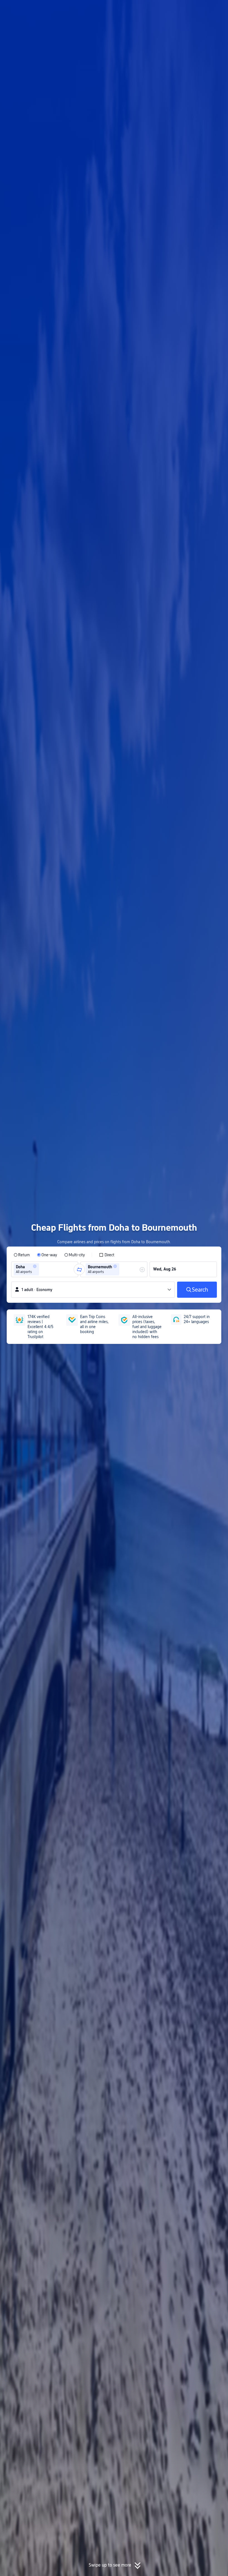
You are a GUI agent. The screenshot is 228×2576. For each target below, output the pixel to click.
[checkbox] (107, 1255)
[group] (45, 1269)
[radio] (22, 1255)
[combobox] (42, 1269)
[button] (182, 9)
